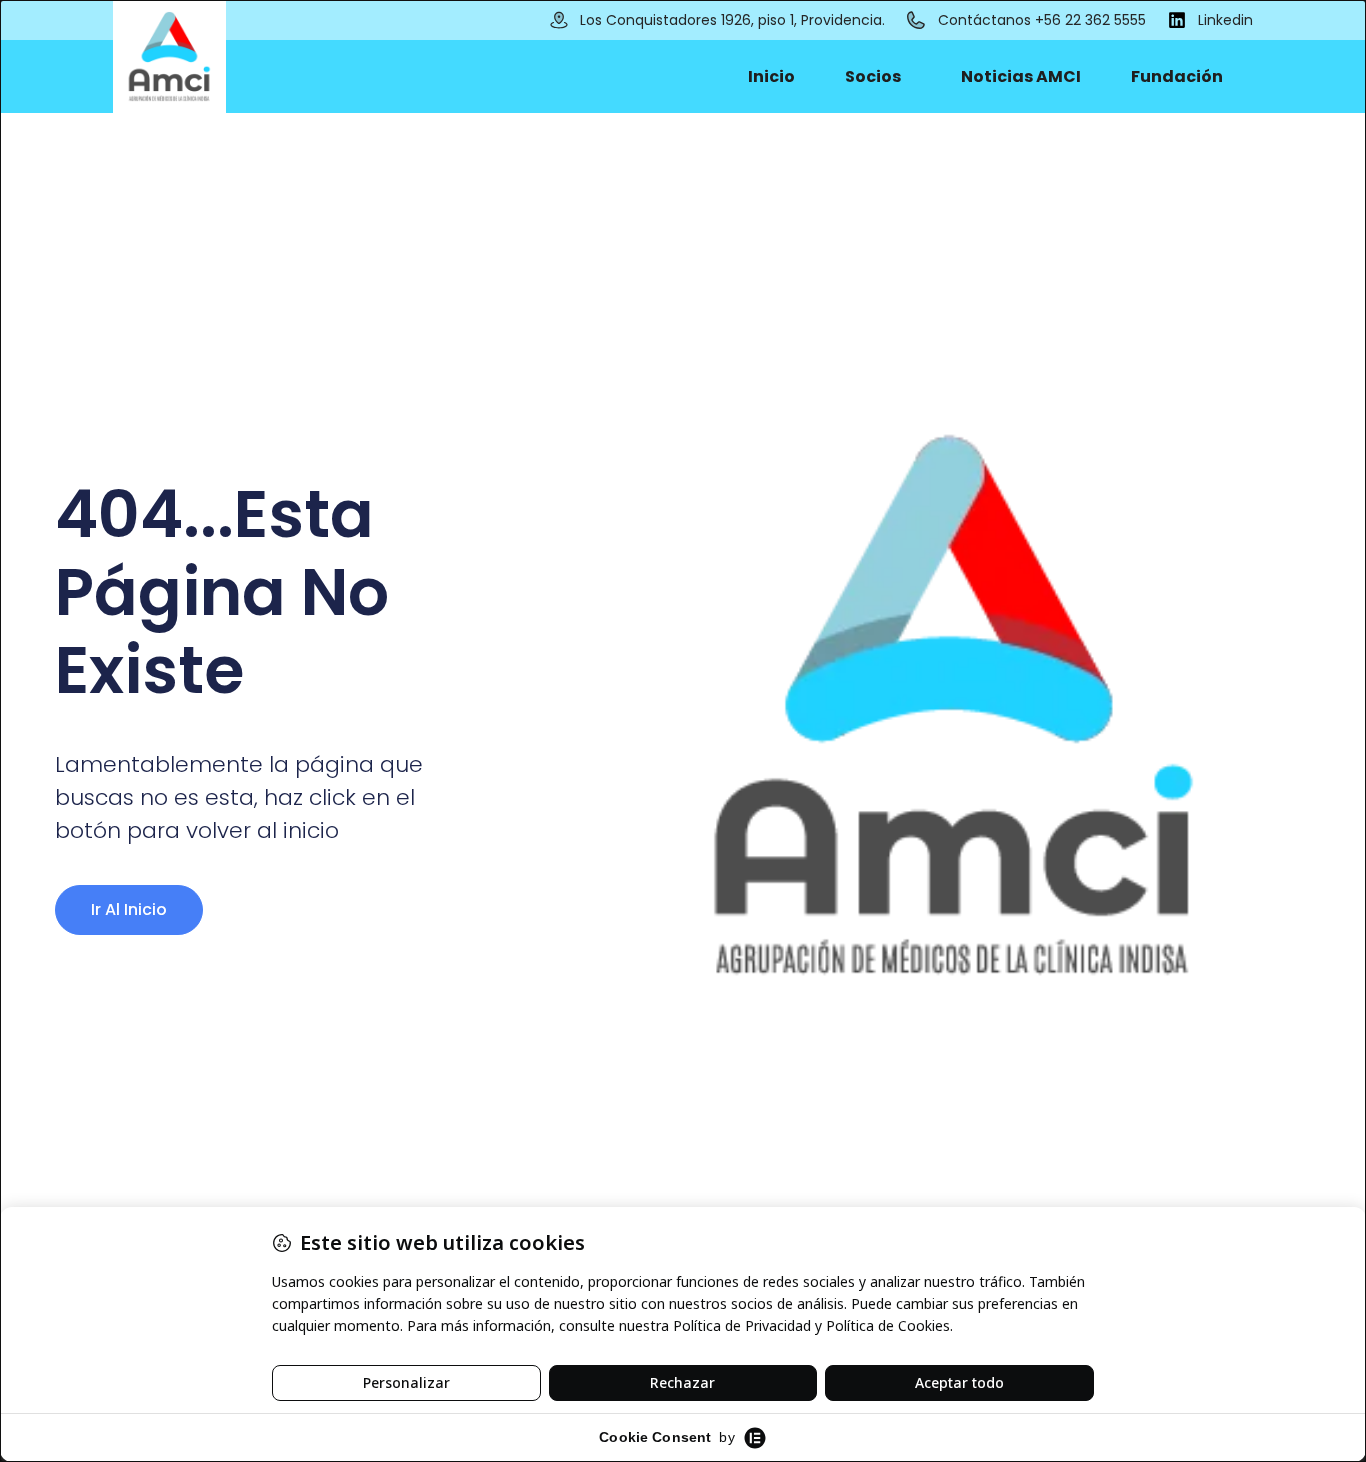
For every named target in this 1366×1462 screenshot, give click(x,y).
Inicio (771, 76)
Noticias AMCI (1021, 76)
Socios (873, 76)
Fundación (1177, 76)
